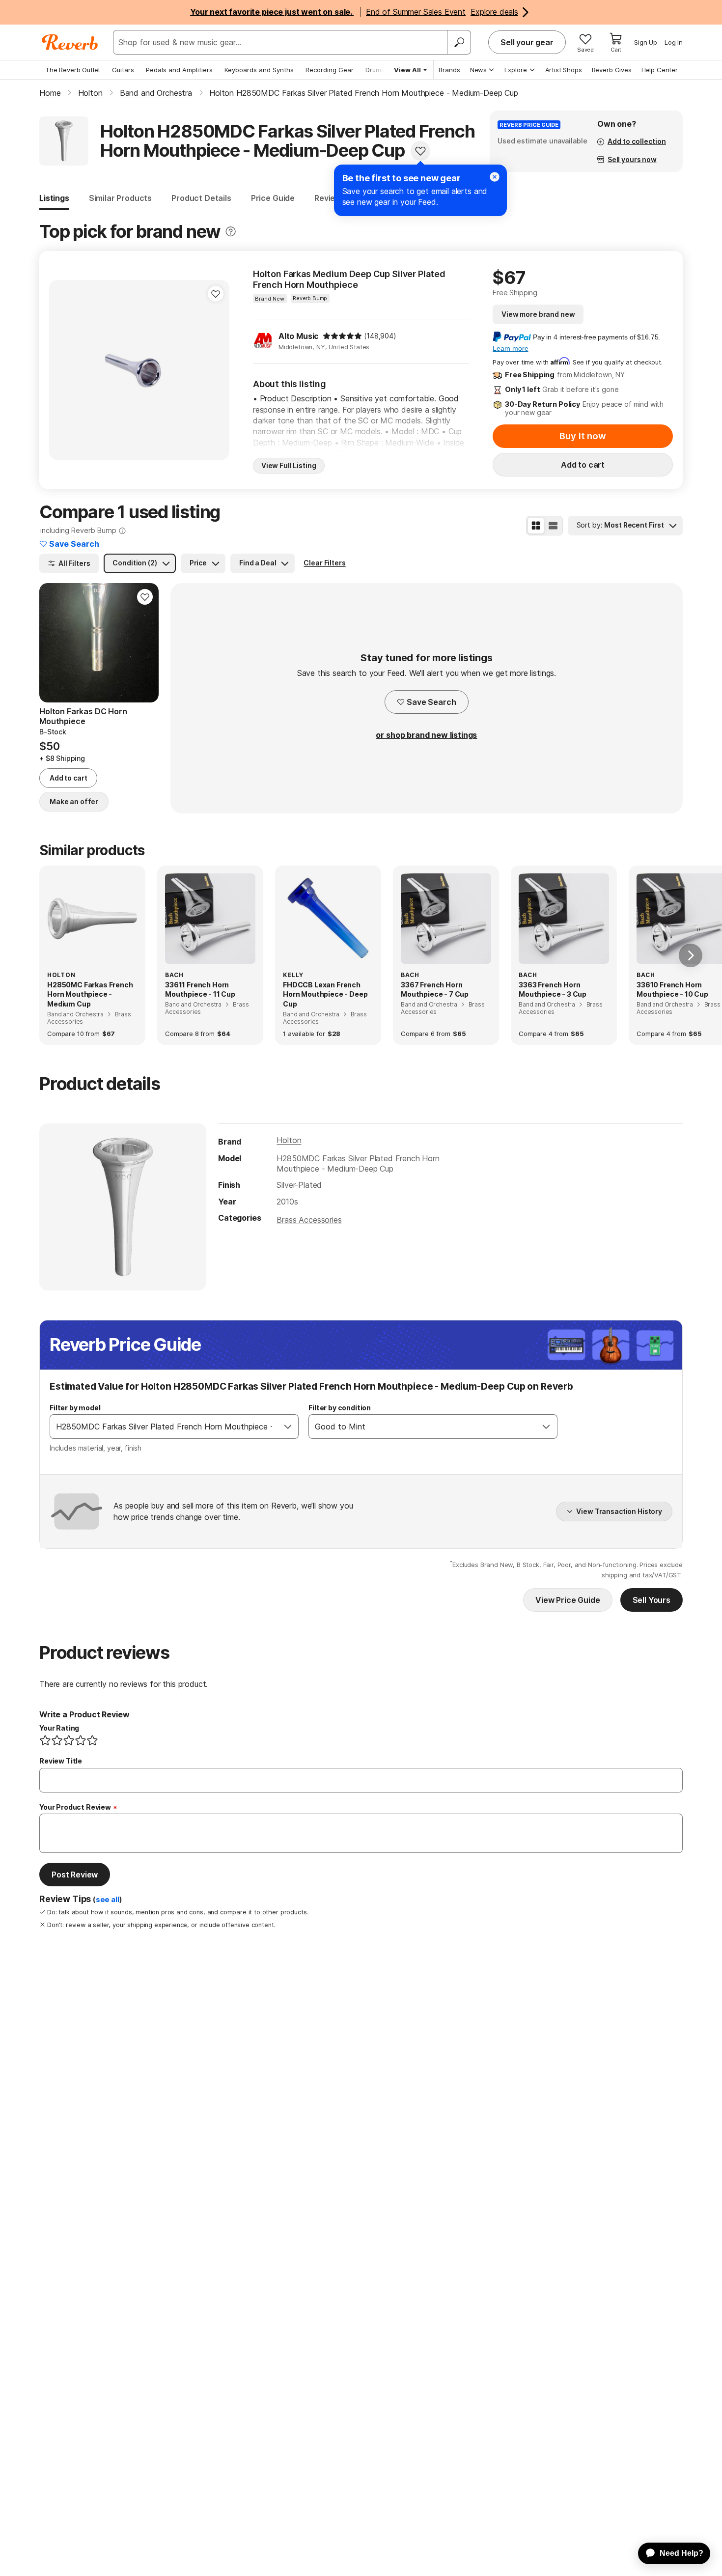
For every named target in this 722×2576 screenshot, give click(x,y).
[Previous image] (63, 370)
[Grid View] (536, 526)
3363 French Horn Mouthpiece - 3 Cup (553, 990)
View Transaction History (619, 1511)
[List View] (553, 526)
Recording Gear (330, 70)
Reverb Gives (612, 70)
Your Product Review (75, 1807)
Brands (449, 70)
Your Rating (59, 1728)
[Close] (495, 177)
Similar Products (120, 198)
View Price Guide (568, 1600)
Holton (289, 1140)
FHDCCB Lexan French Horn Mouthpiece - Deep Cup (325, 994)
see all (108, 1900)
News (478, 70)
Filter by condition (340, 1408)
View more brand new (538, 314)
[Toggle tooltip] (231, 232)
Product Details (201, 198)
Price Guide (273, 198)
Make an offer (74, 801)
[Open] (288, 1427)
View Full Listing (289, 465)
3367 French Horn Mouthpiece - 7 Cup (435, 990)
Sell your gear (527, 42)
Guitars (123, 70)
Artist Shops (564, 70)
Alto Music (299, 336)
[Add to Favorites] (420, 151)
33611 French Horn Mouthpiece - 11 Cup (200, 990)
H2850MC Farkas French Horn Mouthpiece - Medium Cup (90, 994)
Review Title (61, 1761)
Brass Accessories (309, 1220)
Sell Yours (652, 1600)
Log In (674, 42)
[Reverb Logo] (70, 42)
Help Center (660, 70)
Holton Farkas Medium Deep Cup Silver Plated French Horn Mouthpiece (349, 279)
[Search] (459, 42)
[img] (342, 336)
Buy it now (583, 436)
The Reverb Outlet (73, 70)
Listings (54, 198)
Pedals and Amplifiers (179, 70)
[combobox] (164, 1427)
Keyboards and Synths (259, 70)
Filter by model (75, 1408)
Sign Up (646, 42)
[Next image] (216, 370)
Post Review (75, 1875)
